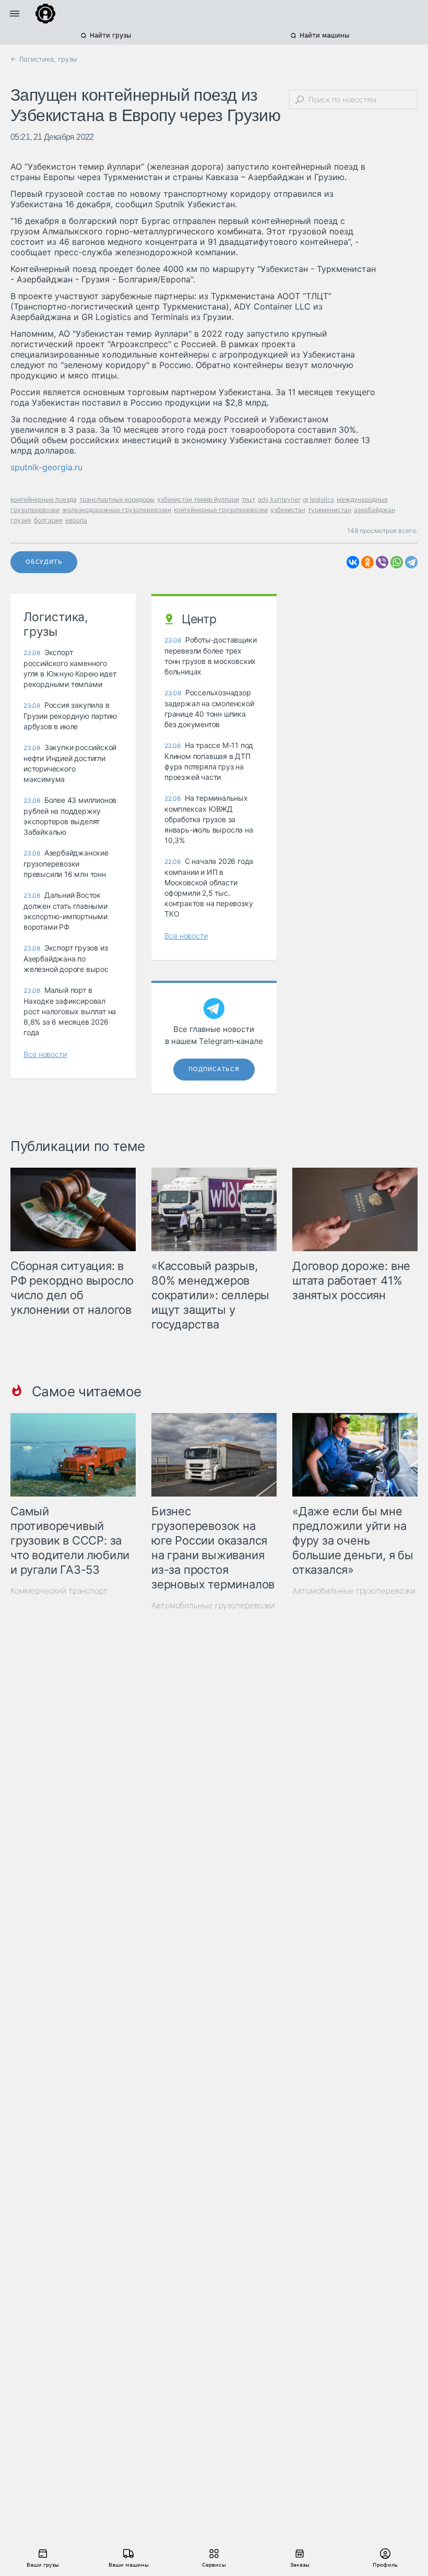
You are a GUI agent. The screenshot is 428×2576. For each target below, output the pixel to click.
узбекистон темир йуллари (198, 499)
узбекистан (288, 510)
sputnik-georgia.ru (46, 467)
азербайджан (374, 510)
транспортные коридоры (117, 499)
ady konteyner (279, 499)
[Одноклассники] (367, 562)
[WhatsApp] (397, 562)
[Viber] (382, 562)
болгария (48, 520)
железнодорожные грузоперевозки (117, 510)
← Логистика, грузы (44, 59)
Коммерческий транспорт (59, 1591)
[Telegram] (411, 562)
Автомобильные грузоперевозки (213, 1605)
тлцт (248, 499)
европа (76, 520)
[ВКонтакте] (353, 562)
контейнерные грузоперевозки (221, 510)
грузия (21, 520)
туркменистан (330, 510)
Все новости (45, 1054)
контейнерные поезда (44, 499)
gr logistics (318, 499)
